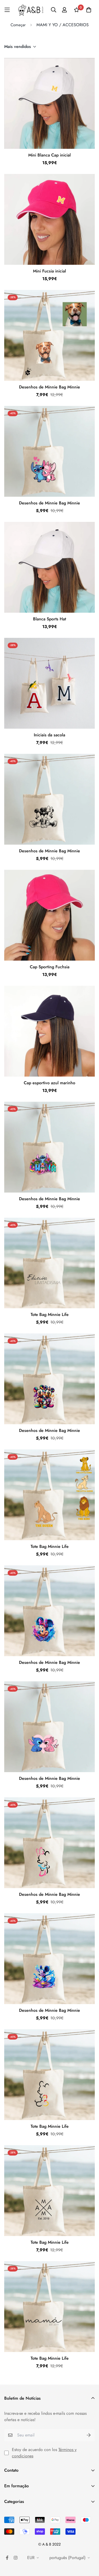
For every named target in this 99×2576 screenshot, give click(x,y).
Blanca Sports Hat (49, 619)
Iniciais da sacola (49, 735)
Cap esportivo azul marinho (49, 1083)
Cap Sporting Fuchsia (50, 967)
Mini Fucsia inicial (49, 271)
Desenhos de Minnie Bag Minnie (49, 387)
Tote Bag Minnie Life (50, 1314)
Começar (18, 25)
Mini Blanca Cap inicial (49, 155)
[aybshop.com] (31, 10)
